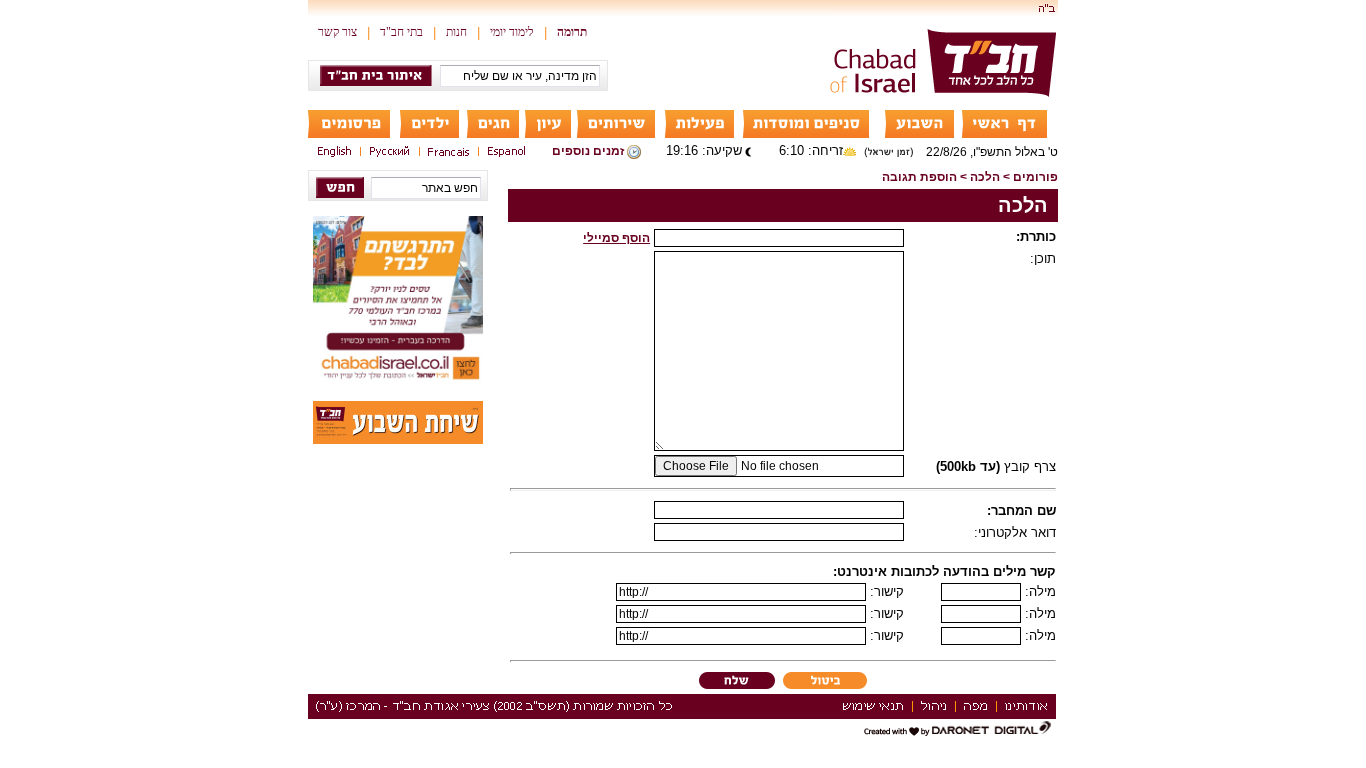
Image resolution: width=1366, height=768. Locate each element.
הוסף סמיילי (616, 238)
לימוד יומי (512, 32)
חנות (456, 32)
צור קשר (337, 32)
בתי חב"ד (401, 32)
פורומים (1035, 177)
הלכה (985, 177)
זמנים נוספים (588, 151)
